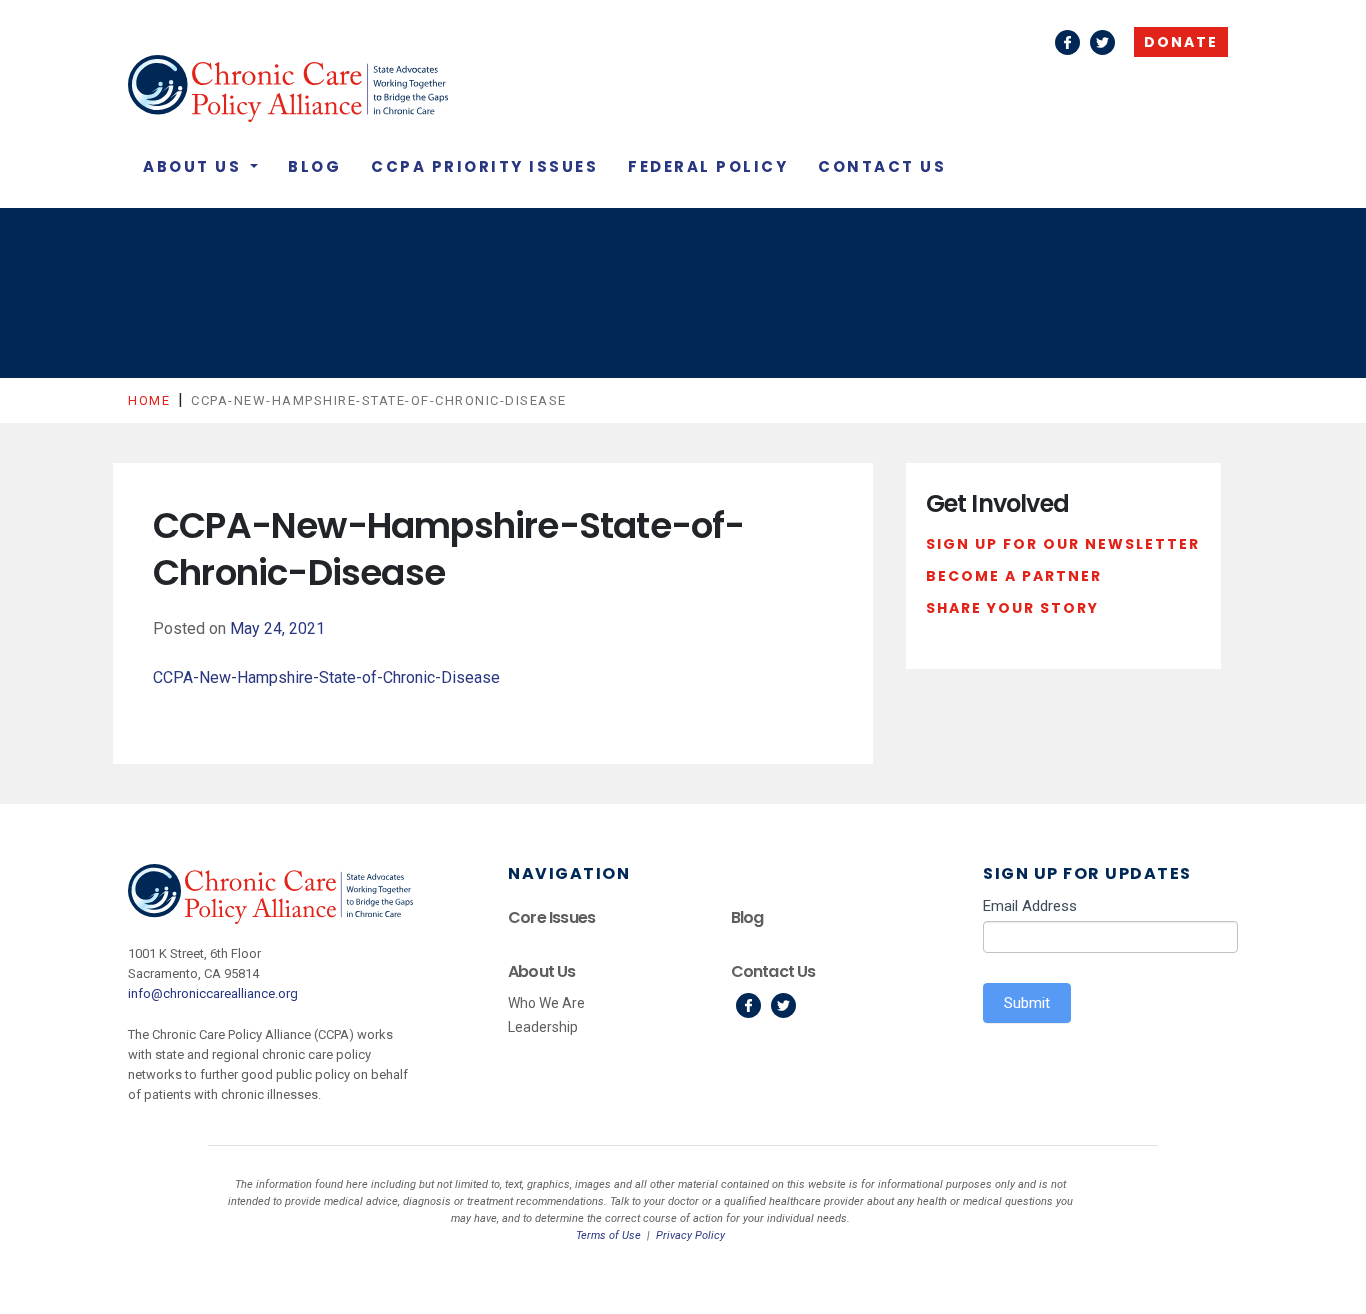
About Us (195, 166)
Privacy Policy (690, 1235)
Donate (1181, 42)
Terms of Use (608, 1235)
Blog (314, 166)
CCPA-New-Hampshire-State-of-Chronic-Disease (326, 677)
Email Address (1030, 906)
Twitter (1102, 42)
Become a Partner (1014, 576)
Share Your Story (1012, 608)
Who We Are (546, 1003)
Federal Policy (708, 166)
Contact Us (882, 166)
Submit (1027, 1003)
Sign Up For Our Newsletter (1063, 544)
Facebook (1067, 42)
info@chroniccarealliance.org (213, 993)
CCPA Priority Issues (484, 166)
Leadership (543, 1027)
